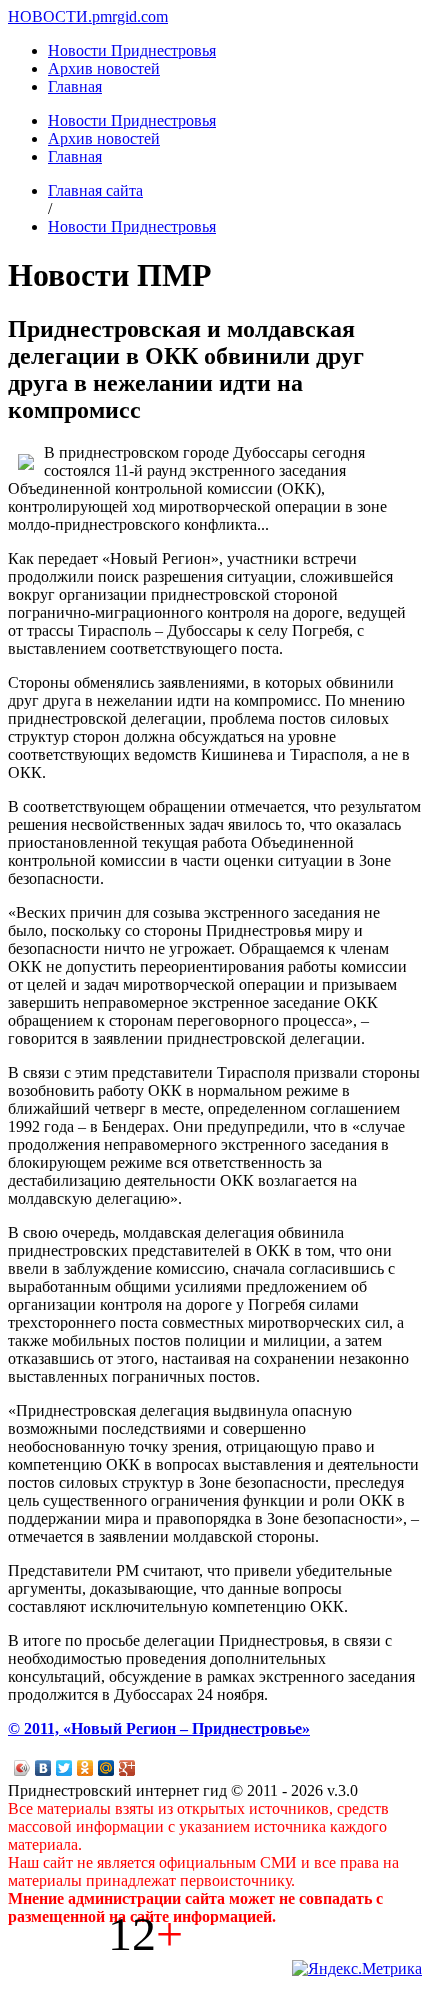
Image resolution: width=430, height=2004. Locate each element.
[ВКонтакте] (43, 1768)
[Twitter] (64, 1768)
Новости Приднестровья (132, 50)
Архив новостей (104, 68)
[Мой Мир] (106, 1768)
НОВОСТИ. (50, 16)
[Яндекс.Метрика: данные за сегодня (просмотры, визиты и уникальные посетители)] (357, 1969)
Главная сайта (95, 190)
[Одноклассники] (85, 1768)
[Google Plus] (127, 1768)
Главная (75, 86)
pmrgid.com (130, 16)
